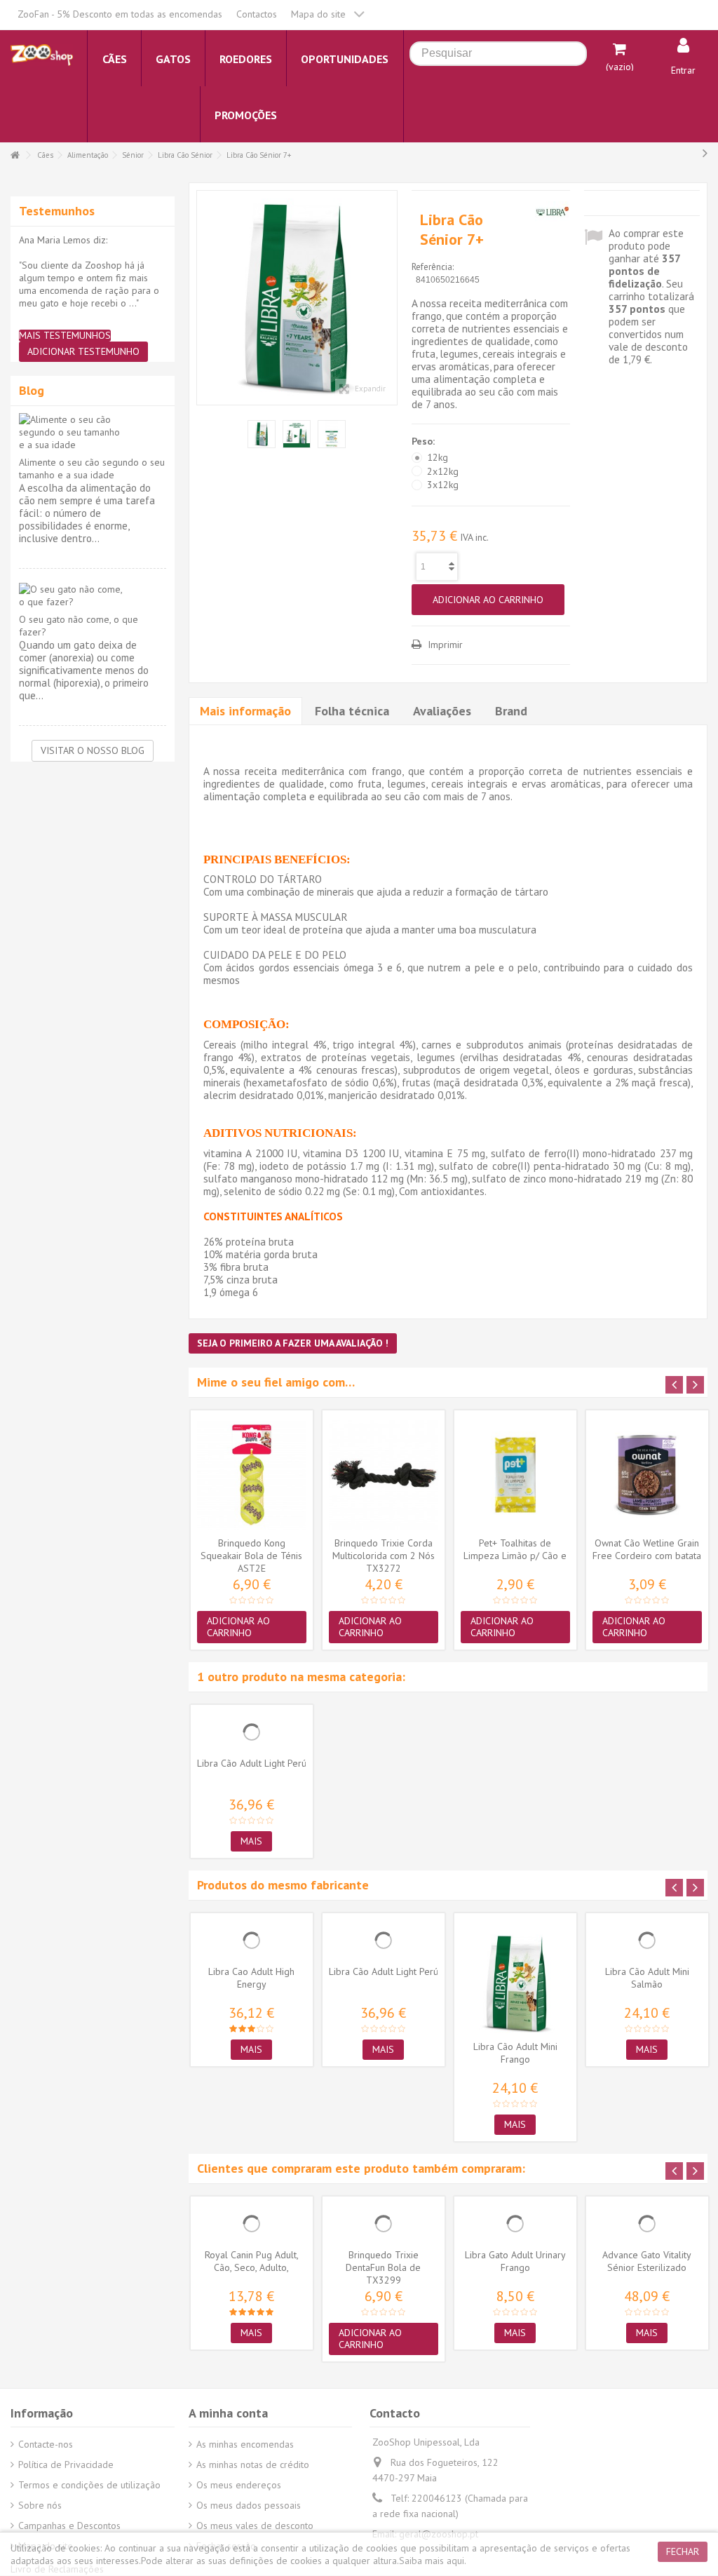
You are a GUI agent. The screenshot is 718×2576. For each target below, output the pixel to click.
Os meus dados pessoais (249, 2505)
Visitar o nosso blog (93, 750)
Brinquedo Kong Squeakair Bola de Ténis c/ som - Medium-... (251, 1556)
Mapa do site (318, 14)
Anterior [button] (204, 298)
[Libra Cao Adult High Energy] (252, 1941)
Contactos (257, 14)
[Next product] (705, 153)
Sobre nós (40, 2505)
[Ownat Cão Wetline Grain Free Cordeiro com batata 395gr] (647, 1475)
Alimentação (88, 155)
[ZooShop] (42, 54)
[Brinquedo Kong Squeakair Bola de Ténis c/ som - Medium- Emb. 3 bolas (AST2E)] (252, 1475)
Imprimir (444, 645)
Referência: (433, 267)
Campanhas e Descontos (69, 2526)
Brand (511, 711)
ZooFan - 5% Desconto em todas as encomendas (120, 14)
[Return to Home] (15, 155)
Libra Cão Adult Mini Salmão (647, 1978)
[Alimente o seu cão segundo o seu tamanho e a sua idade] (93, 432)
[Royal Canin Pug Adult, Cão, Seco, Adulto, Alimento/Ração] (252, 2224)
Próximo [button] (390, 298)
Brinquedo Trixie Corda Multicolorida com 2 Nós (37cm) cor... (384, 1556)
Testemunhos (57, 211)
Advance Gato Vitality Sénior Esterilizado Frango (647, 2267)
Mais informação (245, 711)
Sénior (133, 155)
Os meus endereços (239, 2485)
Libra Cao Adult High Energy (251, 1978)
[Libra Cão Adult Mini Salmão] (647, 1941)
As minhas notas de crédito (253, 2464)
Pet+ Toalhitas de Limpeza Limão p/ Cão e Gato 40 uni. (515, 1556)
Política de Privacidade (66, 2464)
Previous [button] (674, 1385)
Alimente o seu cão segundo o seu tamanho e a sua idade (92, 468)
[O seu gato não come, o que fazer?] (93, 595)
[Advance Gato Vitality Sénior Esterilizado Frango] (647, 2224)
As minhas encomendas (245, 2444)
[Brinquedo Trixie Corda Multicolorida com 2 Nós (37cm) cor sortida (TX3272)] (384, 1475)
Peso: (425, 441)
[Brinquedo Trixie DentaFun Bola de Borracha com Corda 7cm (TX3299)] (384, 2224)
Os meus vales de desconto (255, 2526)
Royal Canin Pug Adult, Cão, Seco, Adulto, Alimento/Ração (252, 2267)
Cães (45, 155)
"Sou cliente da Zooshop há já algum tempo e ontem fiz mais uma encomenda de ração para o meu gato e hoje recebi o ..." (89, 284)
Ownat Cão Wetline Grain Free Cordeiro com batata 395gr (647, 1556)
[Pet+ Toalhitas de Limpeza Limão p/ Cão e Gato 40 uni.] (515, 1475)
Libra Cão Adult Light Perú (252, 1763)
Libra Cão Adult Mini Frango (515, 2053)
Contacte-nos (46, 2444)
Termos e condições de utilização (89, 2485)
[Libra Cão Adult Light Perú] (252, 1732)
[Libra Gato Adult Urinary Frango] (515, 2224)
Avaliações (442, 711)
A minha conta (228, 2413)
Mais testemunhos (65, 336)
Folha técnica (352, 711)
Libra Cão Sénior (185, 155)
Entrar (683, 70)
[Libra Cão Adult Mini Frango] (515, 1978)
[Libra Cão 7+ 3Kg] (297, 298)
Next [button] (695, 1385)
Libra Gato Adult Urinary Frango (515, 2261)
